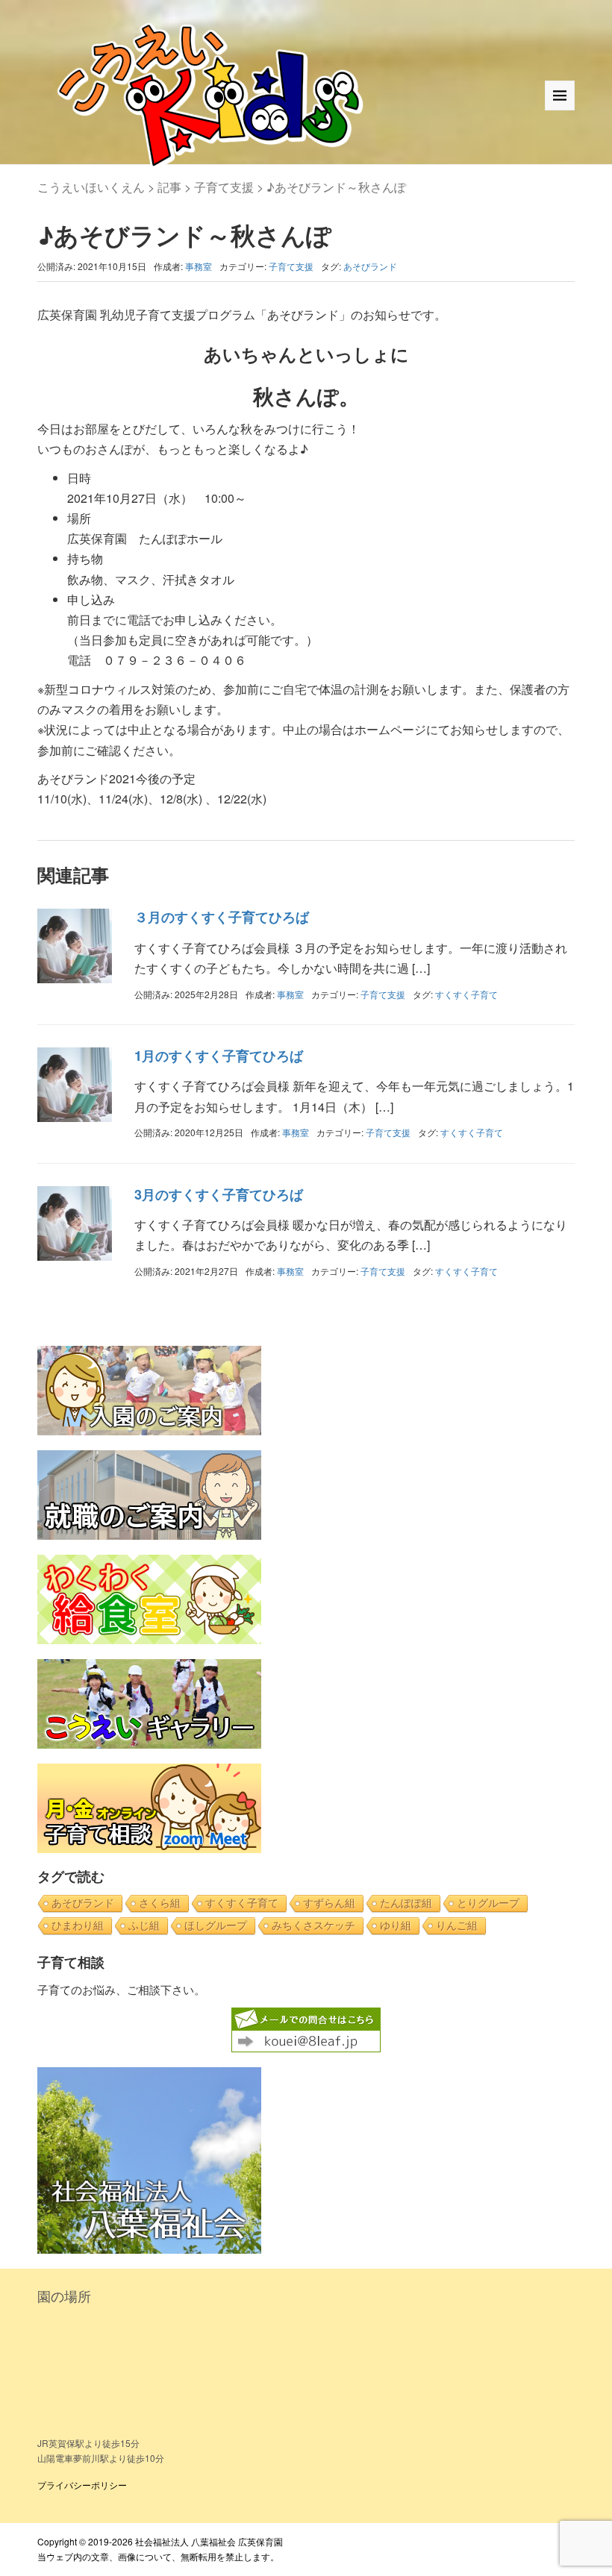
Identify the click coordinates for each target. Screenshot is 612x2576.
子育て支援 (291, 266)
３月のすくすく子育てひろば (222, 917)
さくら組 (160, 1903)
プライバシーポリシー (82, 2485)
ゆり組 (396, 1925)
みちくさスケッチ (313, 1925)
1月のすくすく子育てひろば (219, 1056)
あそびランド (370, 266)
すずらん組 (329, 1903)
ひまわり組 (78, 1925)
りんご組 (457, 1925)
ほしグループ (216, 1925)
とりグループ (488, 1903)
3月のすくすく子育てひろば (219, 1194)
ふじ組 (144, 1925)
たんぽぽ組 (406, 1903)
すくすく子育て (466, 994)
